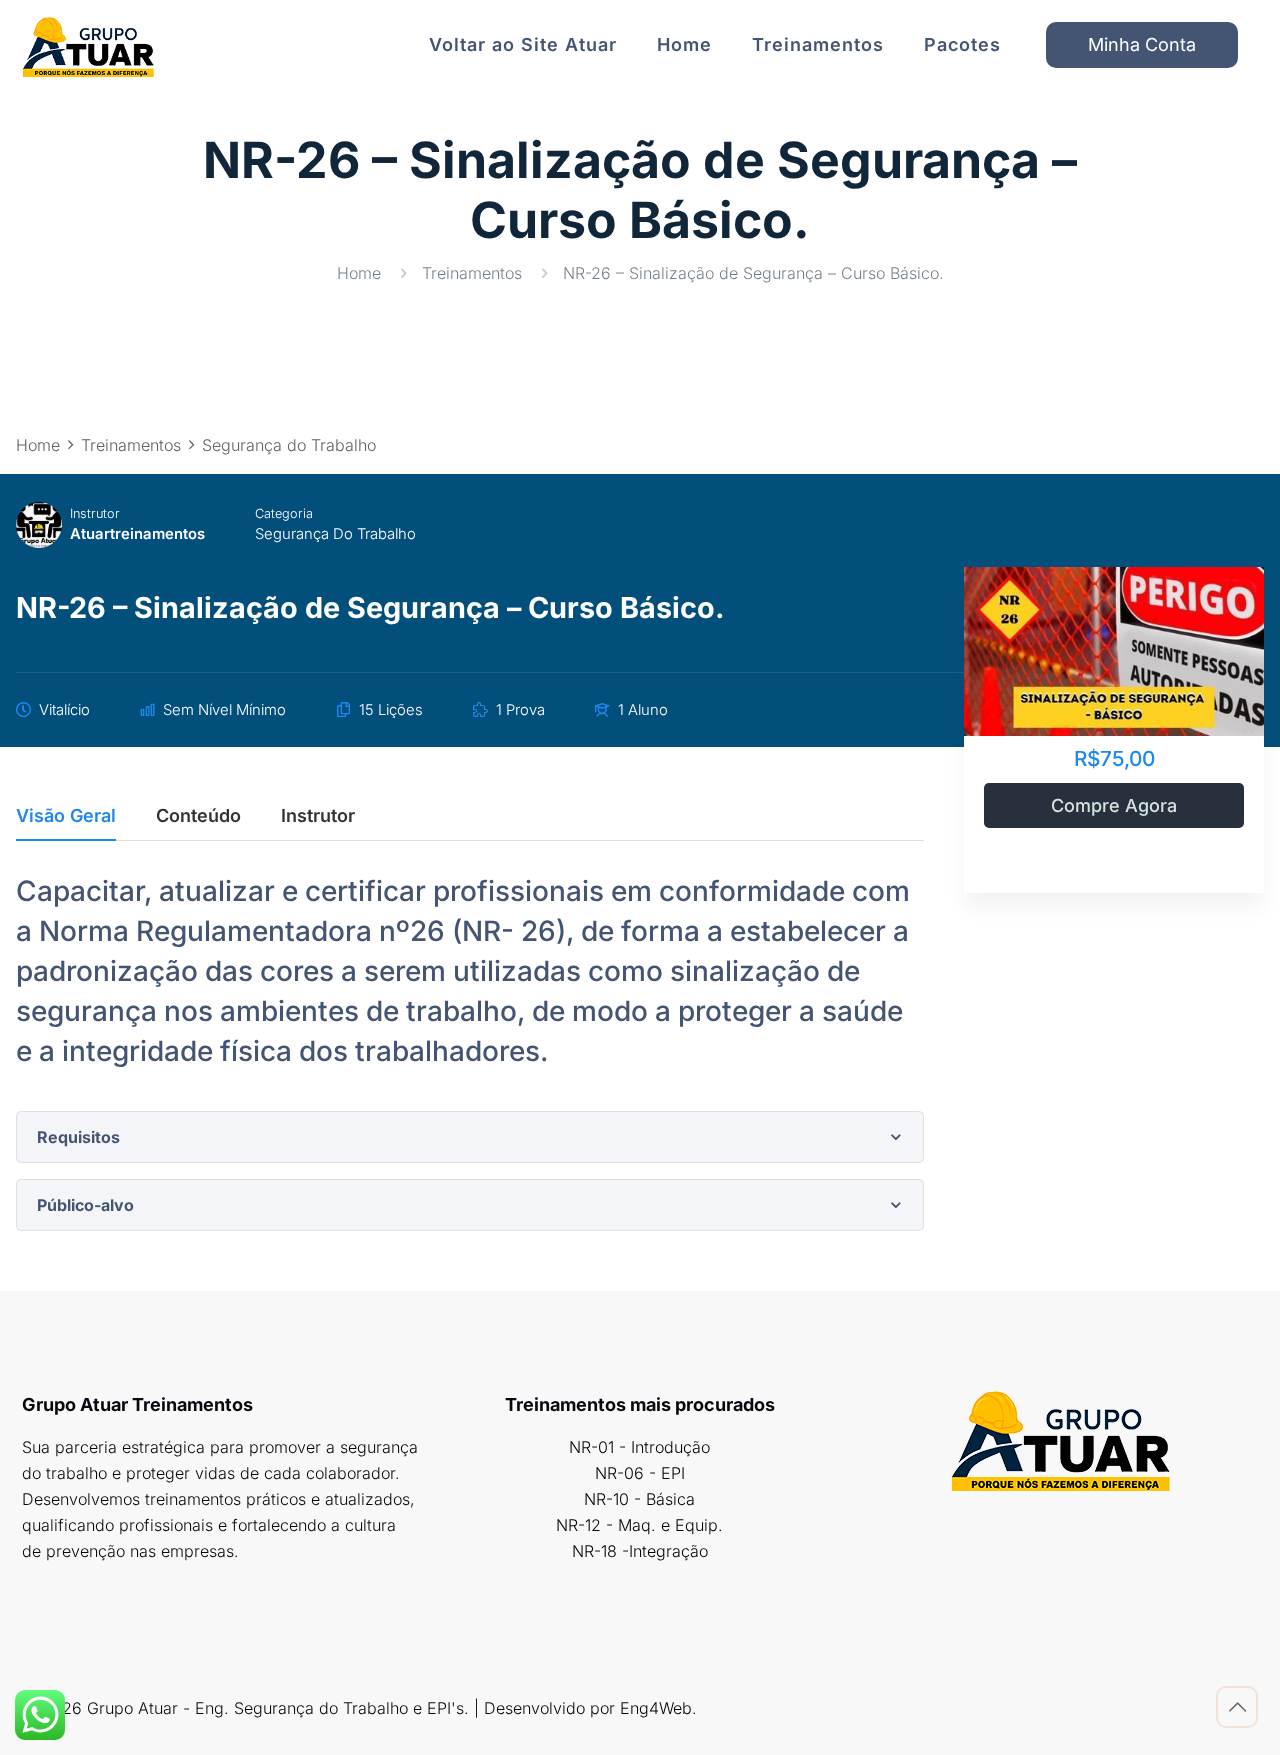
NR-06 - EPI (640, 1473)
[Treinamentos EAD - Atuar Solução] (88, 45)
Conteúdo (198, 816)
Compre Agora (1114, 805)
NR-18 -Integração (640, 1551)
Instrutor (95, 513)
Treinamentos (472, 273)
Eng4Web (656, 1708)
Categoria (284, 513)
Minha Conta (1142, 44)
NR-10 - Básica (639, 1499)
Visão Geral (66, 816)
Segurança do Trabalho (335, 534)
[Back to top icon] (1237, 1707)
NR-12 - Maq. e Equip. (639, 1525)
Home (359, 273)
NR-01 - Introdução (639, 1447)
